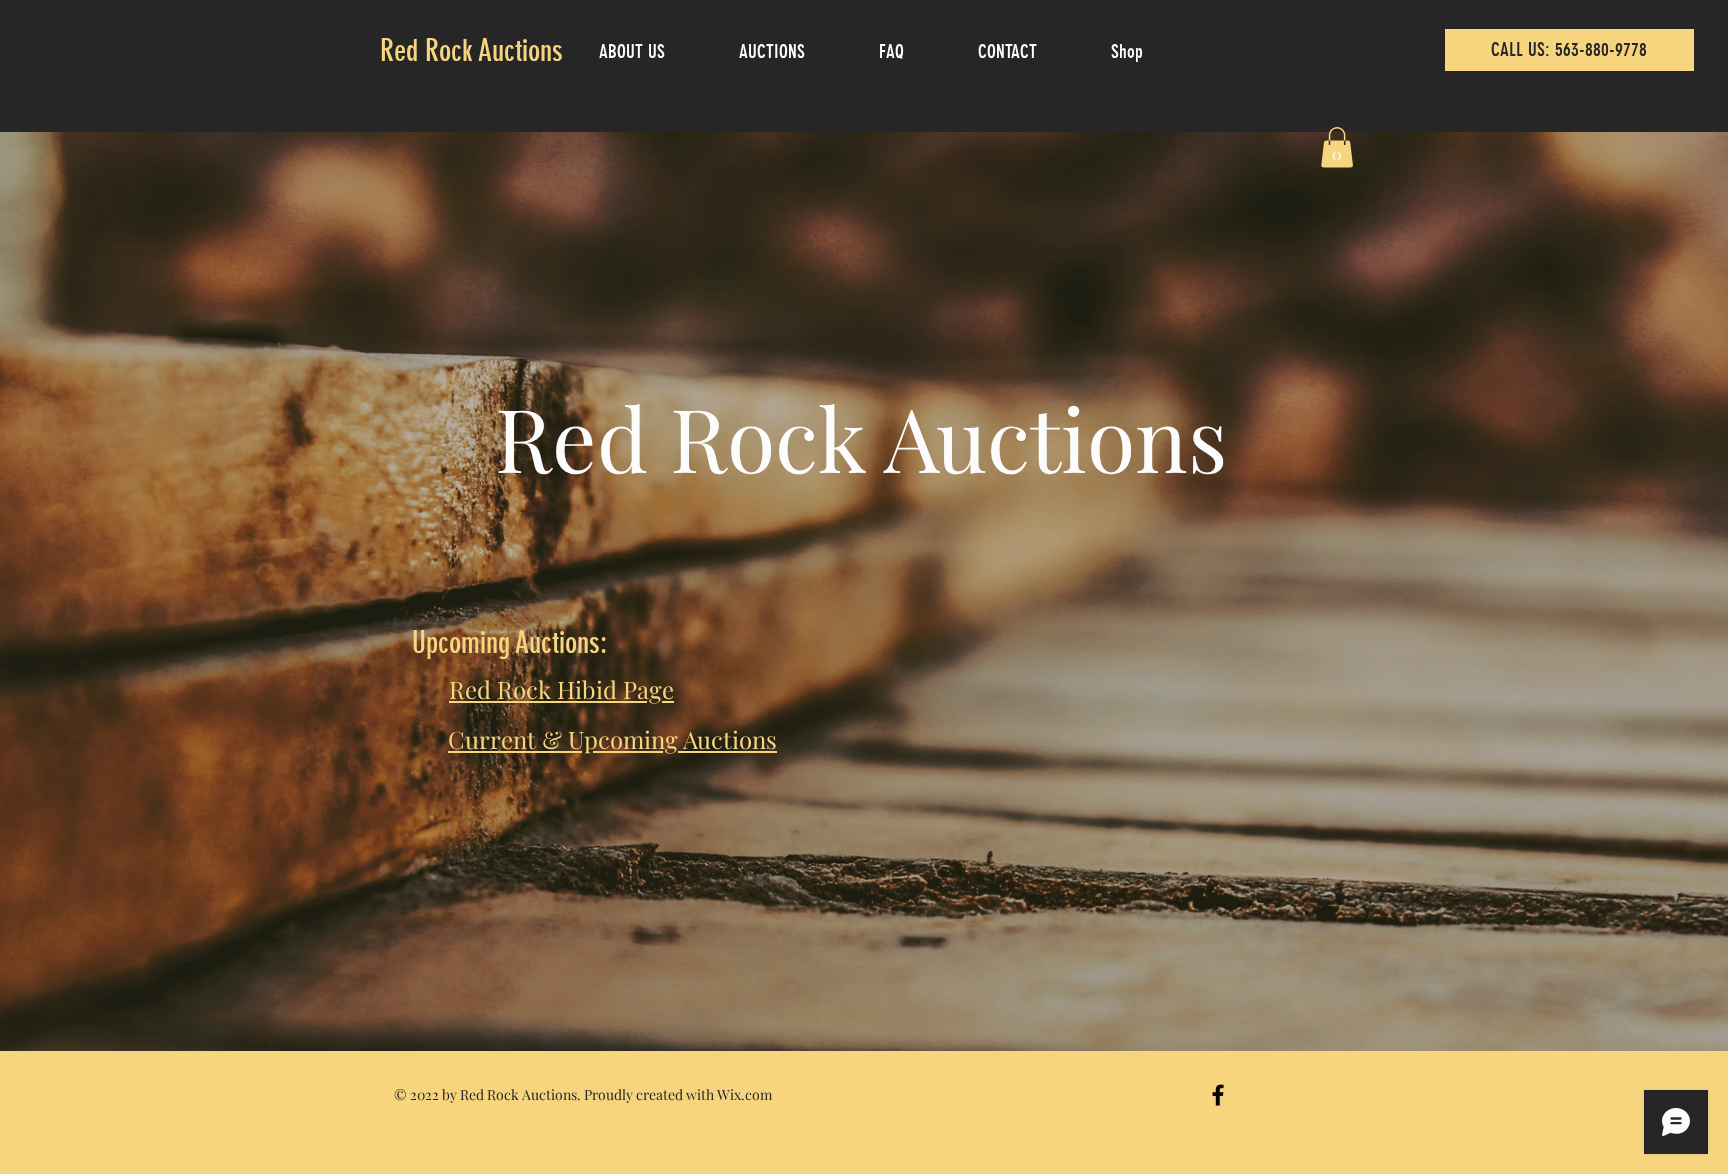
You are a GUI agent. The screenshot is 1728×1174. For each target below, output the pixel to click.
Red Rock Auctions (471, 51)
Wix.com (744, 1094)
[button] (1337, 147)
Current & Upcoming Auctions (612, 739)
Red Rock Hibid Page (561, 689)
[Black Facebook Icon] (1218, 1095)
